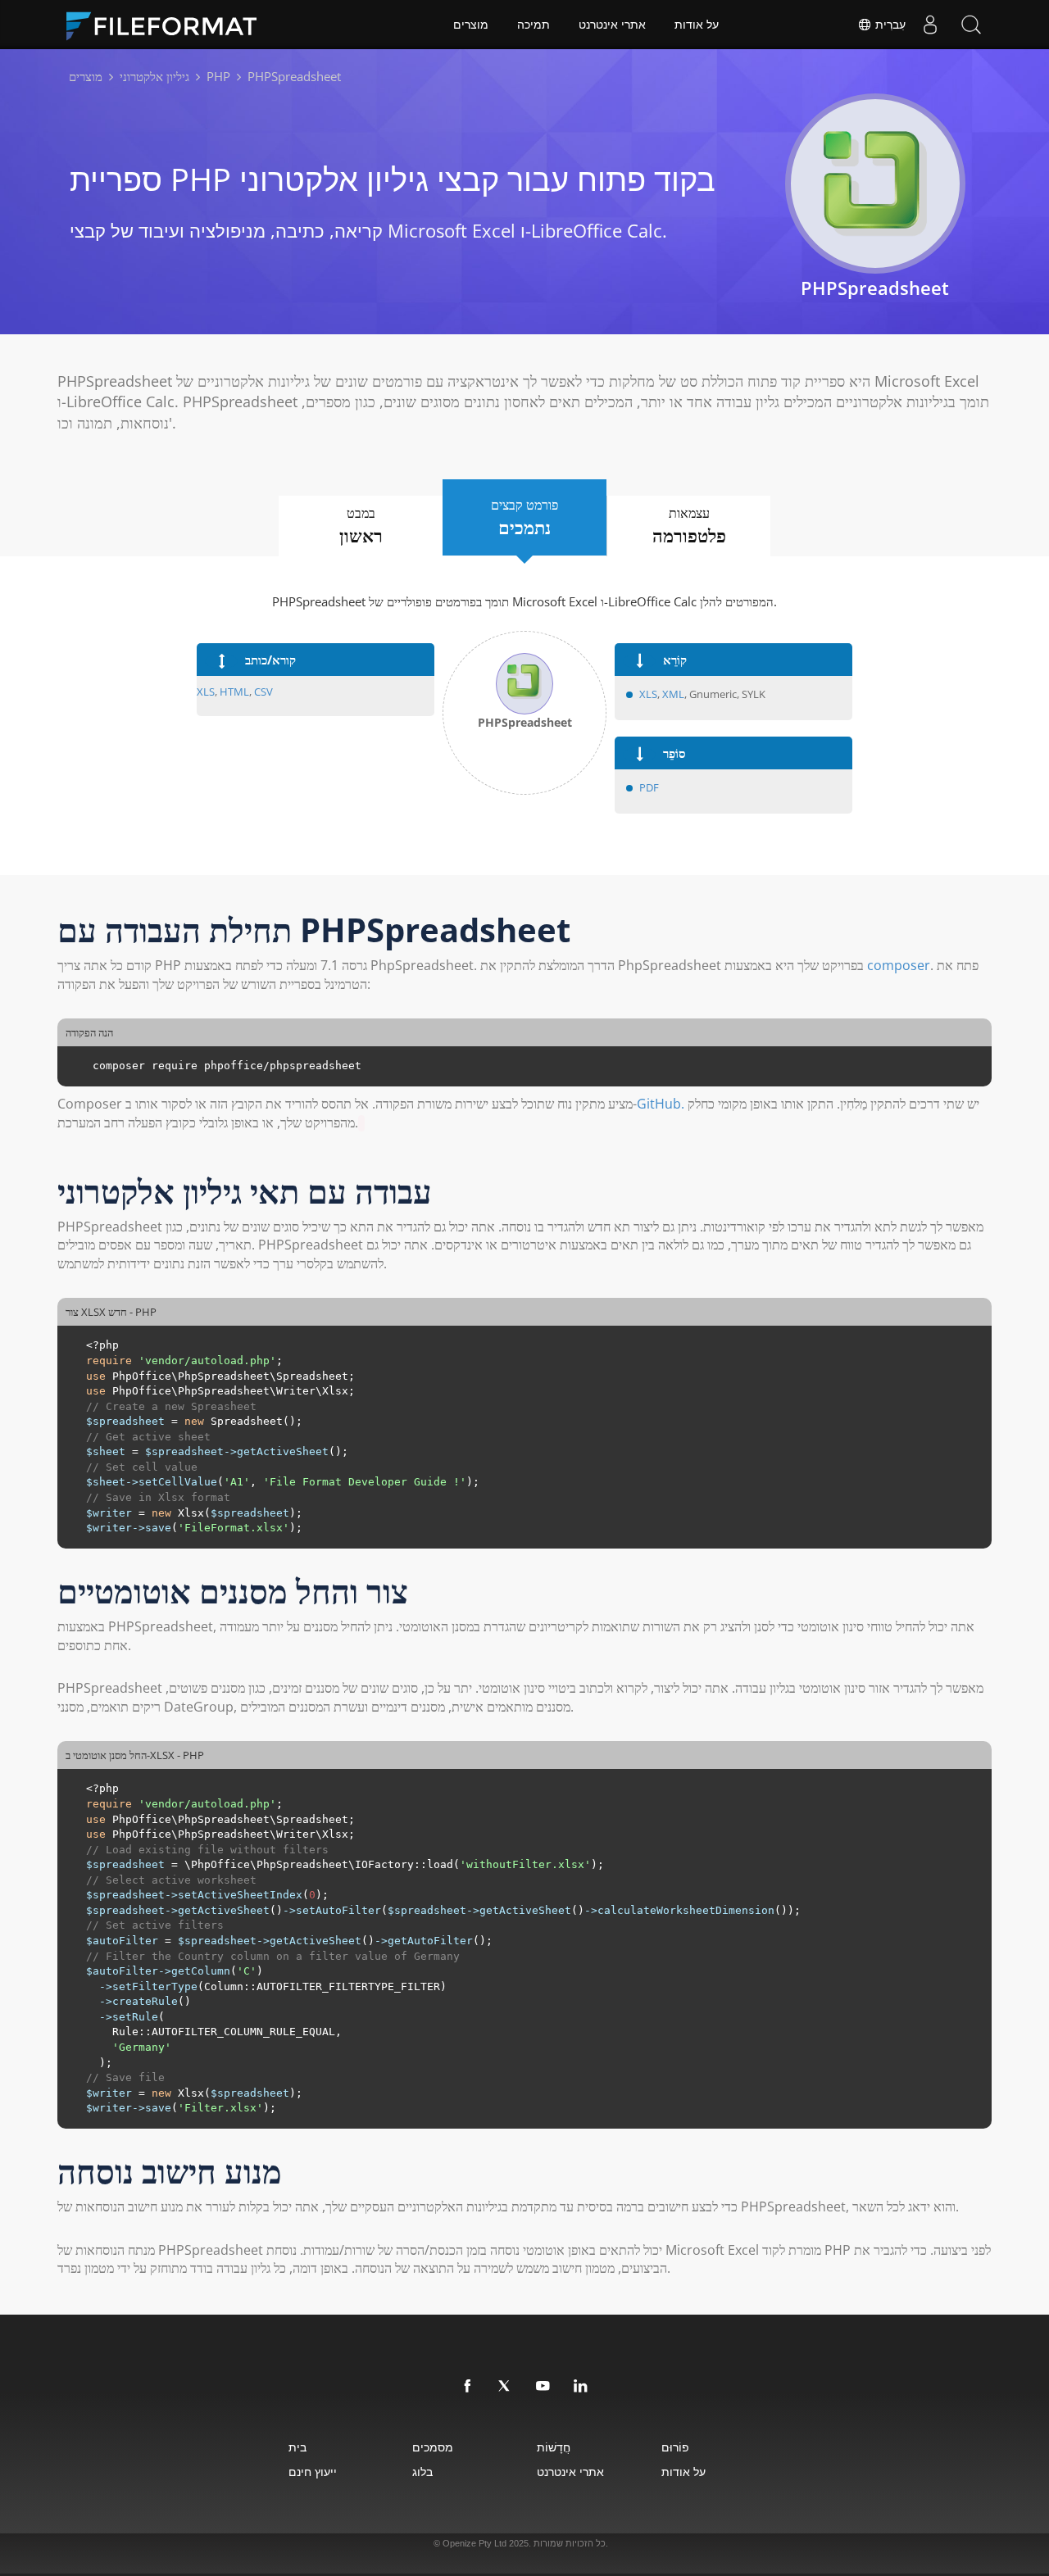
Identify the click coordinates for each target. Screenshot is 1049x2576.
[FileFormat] (168, 25)
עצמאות (689, 526)
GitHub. (661, 1104)
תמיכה (534, 25)
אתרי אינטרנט (612, 25)
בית (297, 2447)
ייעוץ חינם (313, 2472)
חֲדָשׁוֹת (554, 2447)
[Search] (971, 25)
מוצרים (471, 25)
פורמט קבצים (524, 517)
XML (673, 694)
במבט (361, 526)
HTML (234, 692)
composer (899, 965)
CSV (263, 692)
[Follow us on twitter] (506, 2387)
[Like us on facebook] (468, 2387)
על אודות (697, 25)
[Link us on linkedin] (581, 2387)
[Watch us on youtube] (543, 2387)
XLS (206, 692)
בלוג (422, 2472)
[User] (930, 25)
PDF (649, 787)
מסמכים (433, 2447)
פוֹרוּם (675, 2447)
